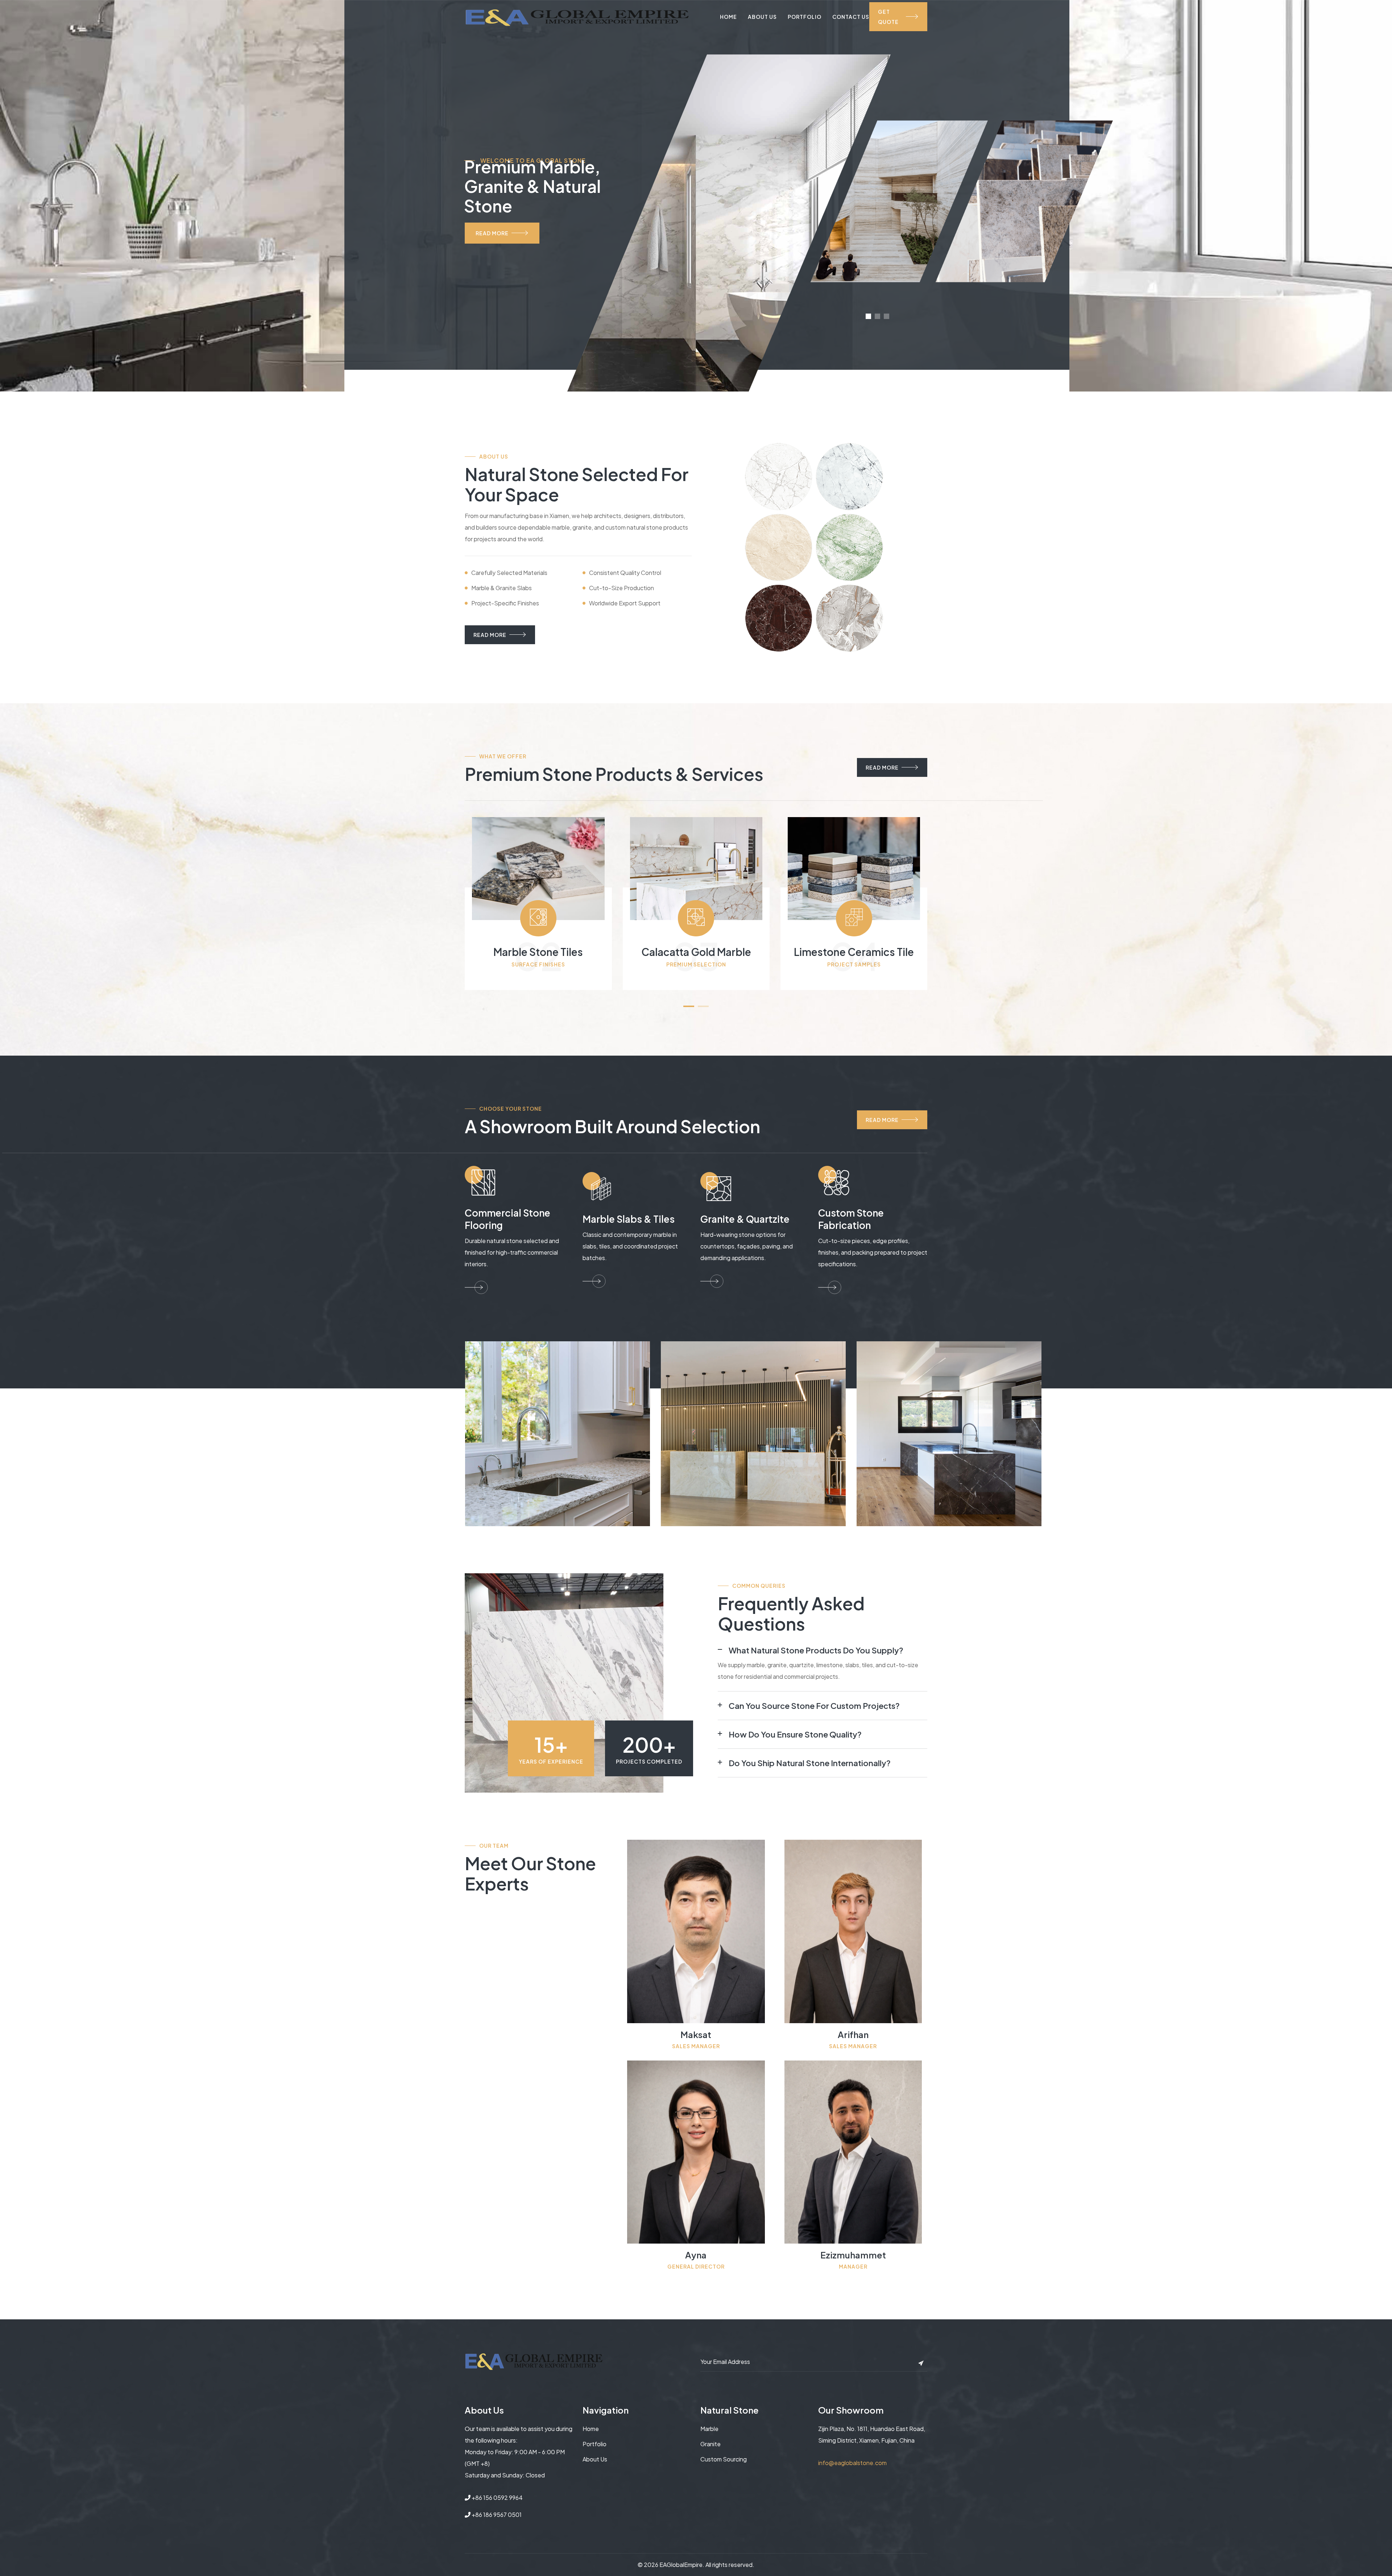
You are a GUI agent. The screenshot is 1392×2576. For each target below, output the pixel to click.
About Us (762, 17)
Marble (709, 2429)
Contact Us (851, 17)
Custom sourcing (724, 2459)
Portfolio (805, 17)
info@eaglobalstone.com (852, 2463)
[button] (689, 1006)
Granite (710, 2444)
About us (595, 2459)
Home (728, 17)
